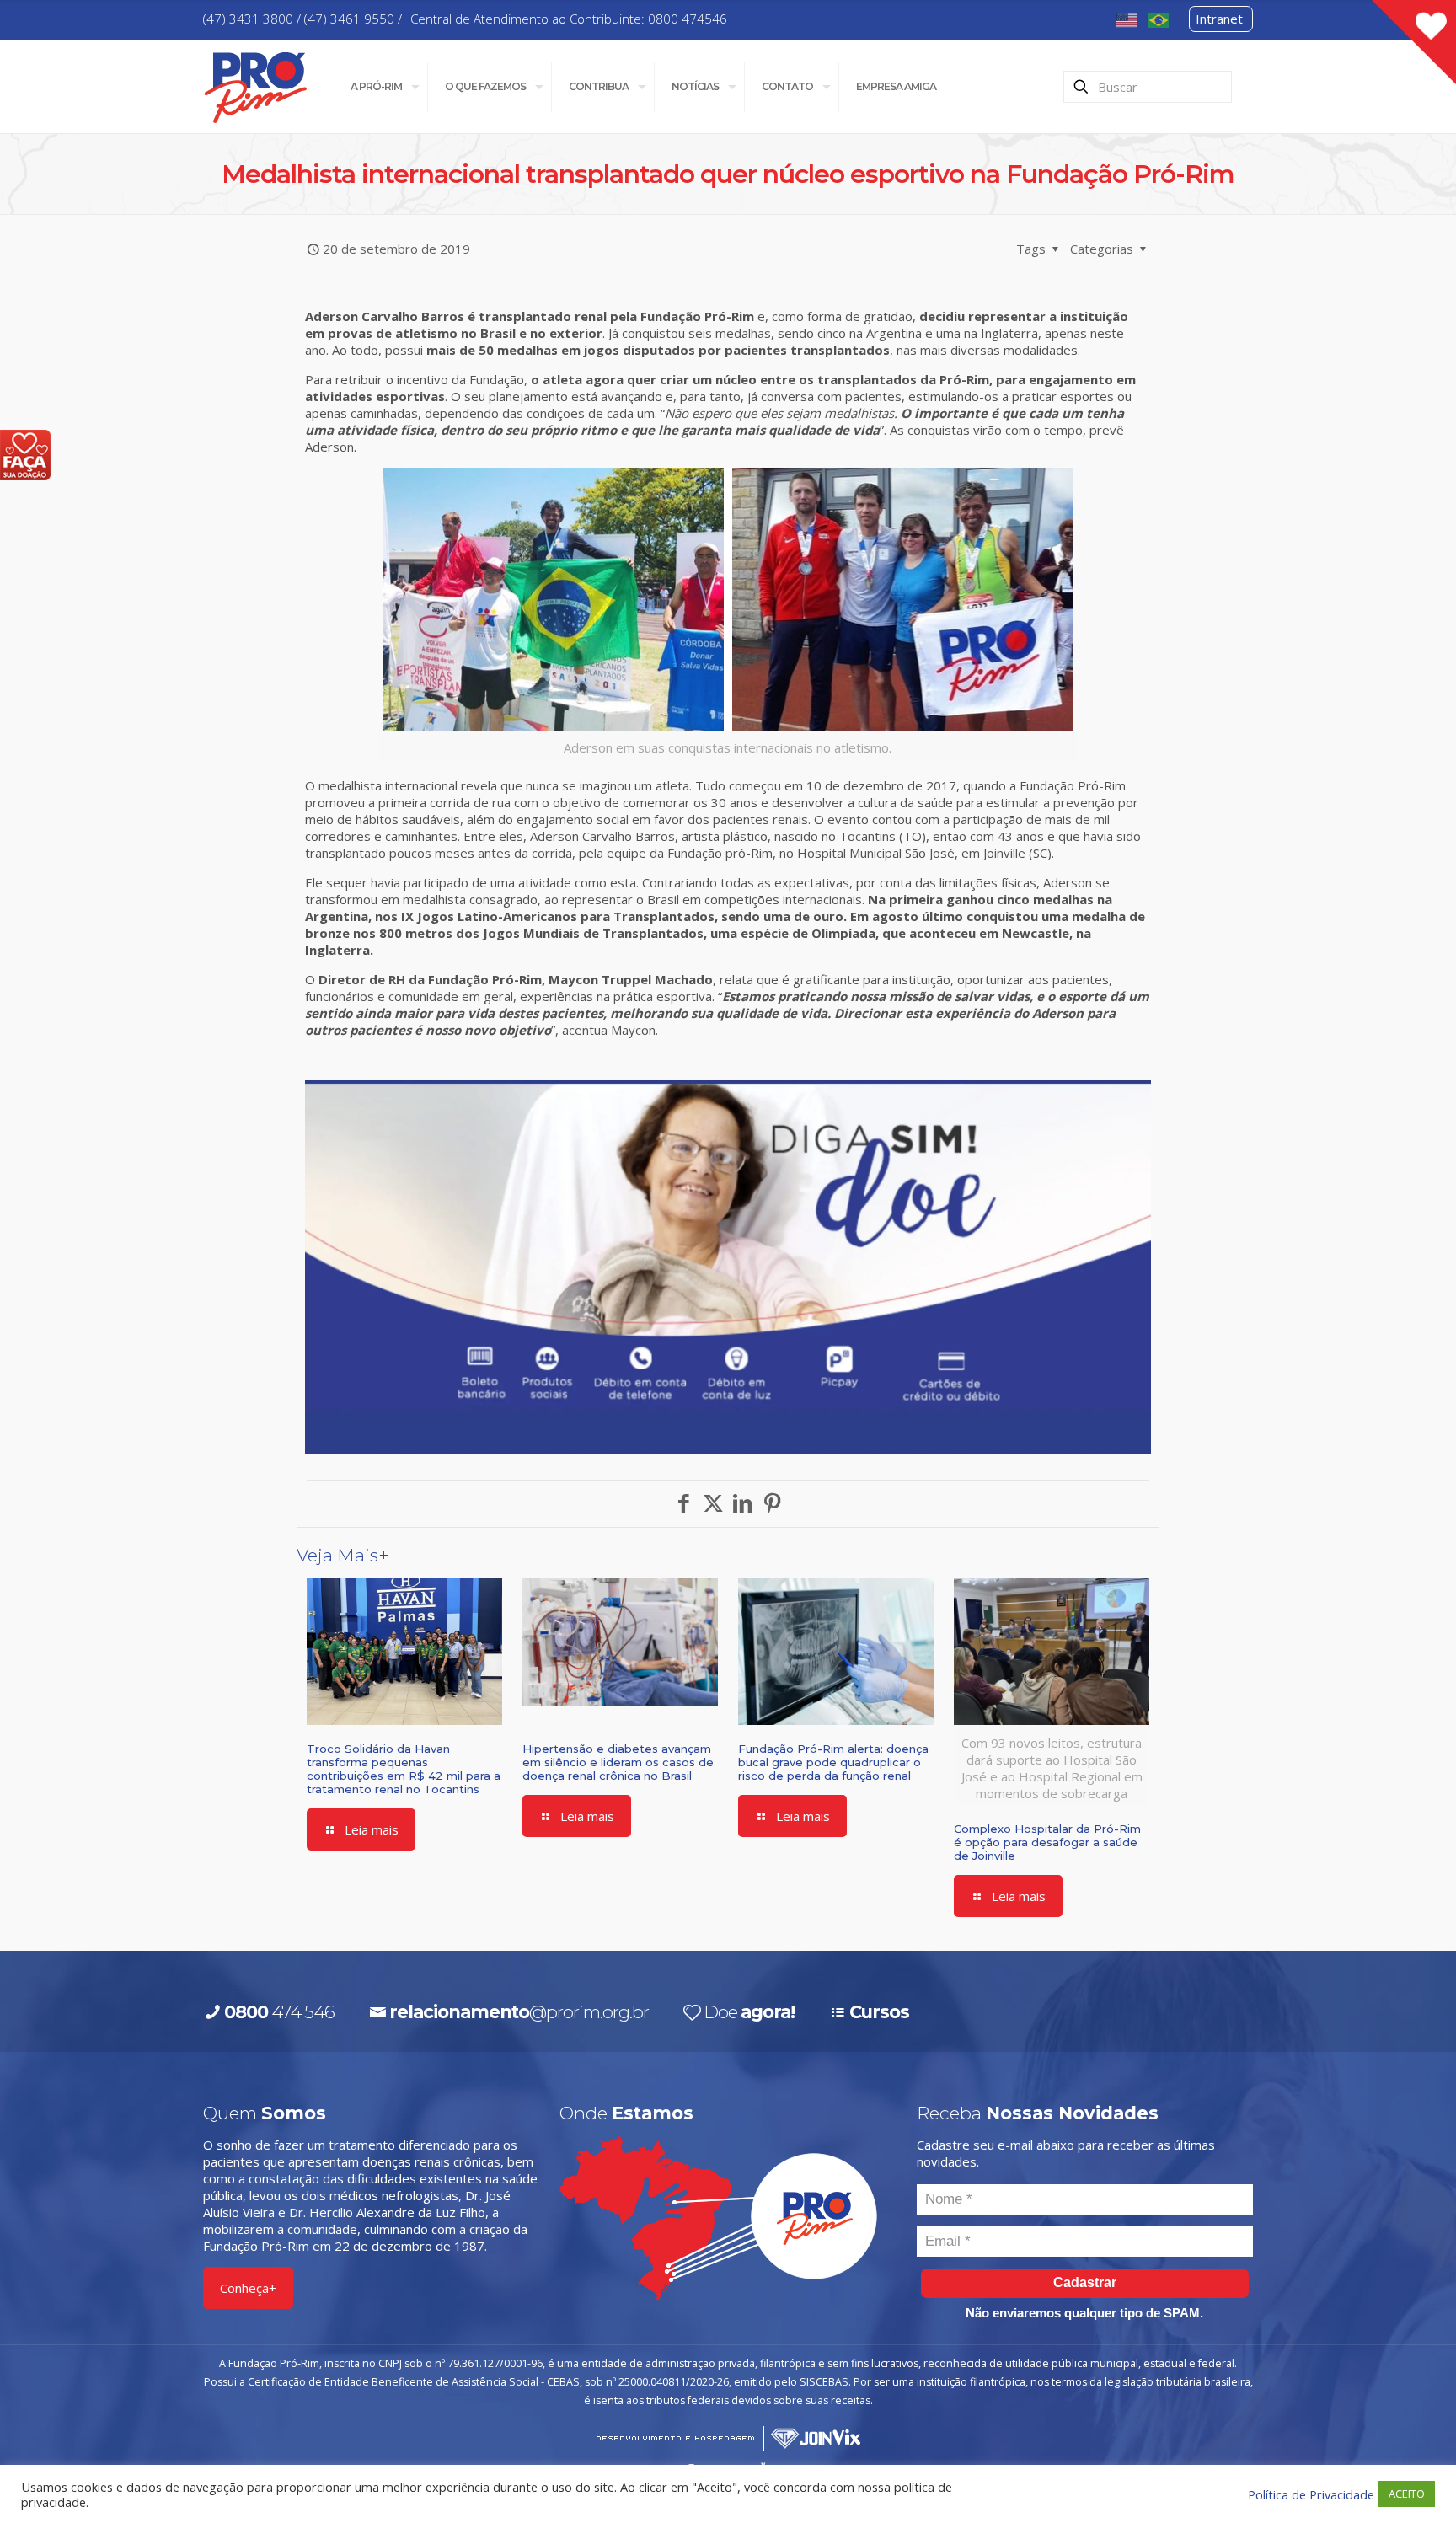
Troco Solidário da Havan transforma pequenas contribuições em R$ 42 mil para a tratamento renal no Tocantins (404, 1769)
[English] (1127, 19)
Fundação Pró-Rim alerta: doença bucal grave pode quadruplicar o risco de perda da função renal (833, 1762)
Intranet (1219, 19)
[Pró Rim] (256, 86)
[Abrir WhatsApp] (1411, 2481)
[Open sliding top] (1414, 42)
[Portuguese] (1159, 19)
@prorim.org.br (519, 2012)
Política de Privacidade (1311, 2494)
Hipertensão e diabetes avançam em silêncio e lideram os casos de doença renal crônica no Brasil (618, 1762)
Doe (749, 2012)
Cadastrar (1085, 2282)
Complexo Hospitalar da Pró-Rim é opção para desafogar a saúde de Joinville (1047, 1842)
